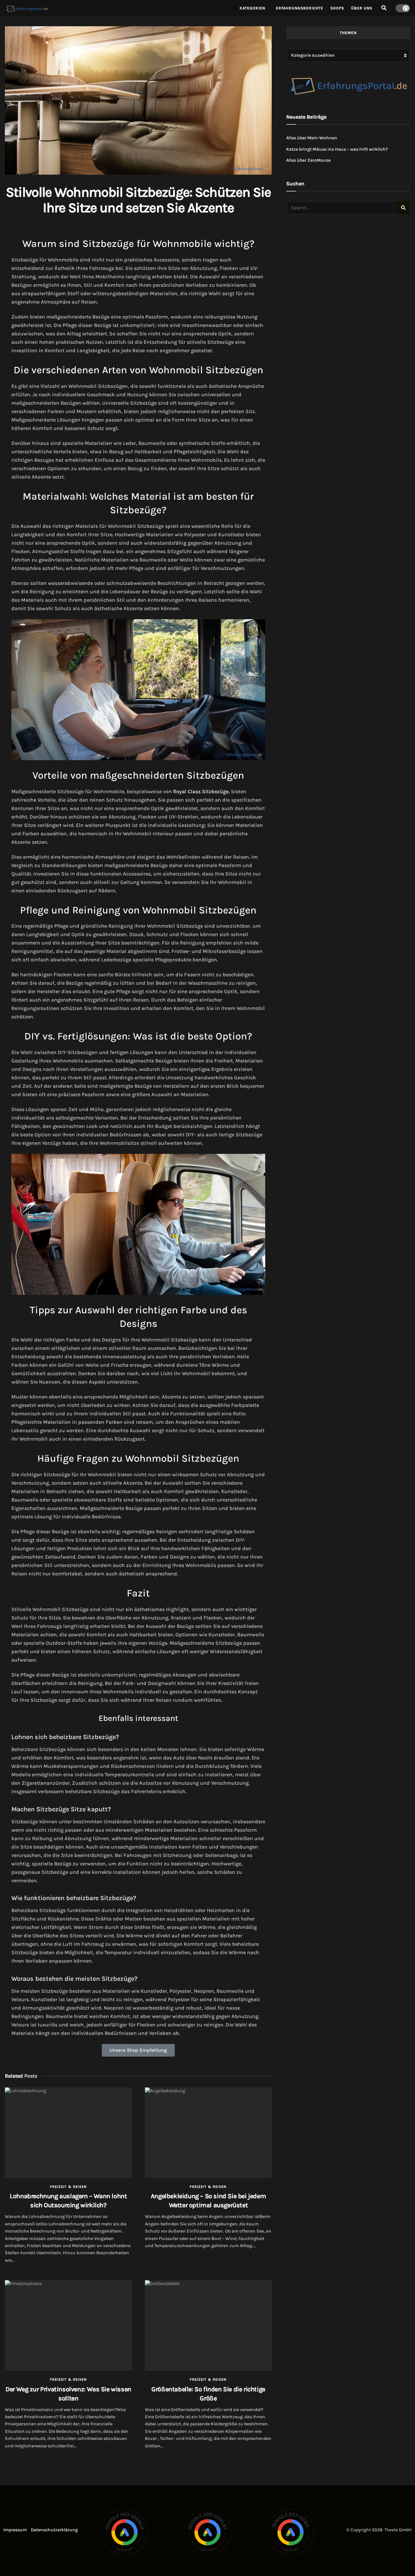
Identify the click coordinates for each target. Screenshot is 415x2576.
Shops (337, 8)
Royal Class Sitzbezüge (201, 791)
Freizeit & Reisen (68, 2187)
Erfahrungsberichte (300, 8)
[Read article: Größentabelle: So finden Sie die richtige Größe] (208, 2326)
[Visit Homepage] (118, 8)
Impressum (15, 2530)
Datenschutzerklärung (54, 2530)
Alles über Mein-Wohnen (312, 138)
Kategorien (252, 8)
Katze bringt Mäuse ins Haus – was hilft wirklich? (337, 149)
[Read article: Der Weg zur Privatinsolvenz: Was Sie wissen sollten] (68, 2326)
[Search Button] (384, 8)
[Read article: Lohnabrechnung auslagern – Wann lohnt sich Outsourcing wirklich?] (68, 2133)
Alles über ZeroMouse (308, 160)
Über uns (362, 8)
